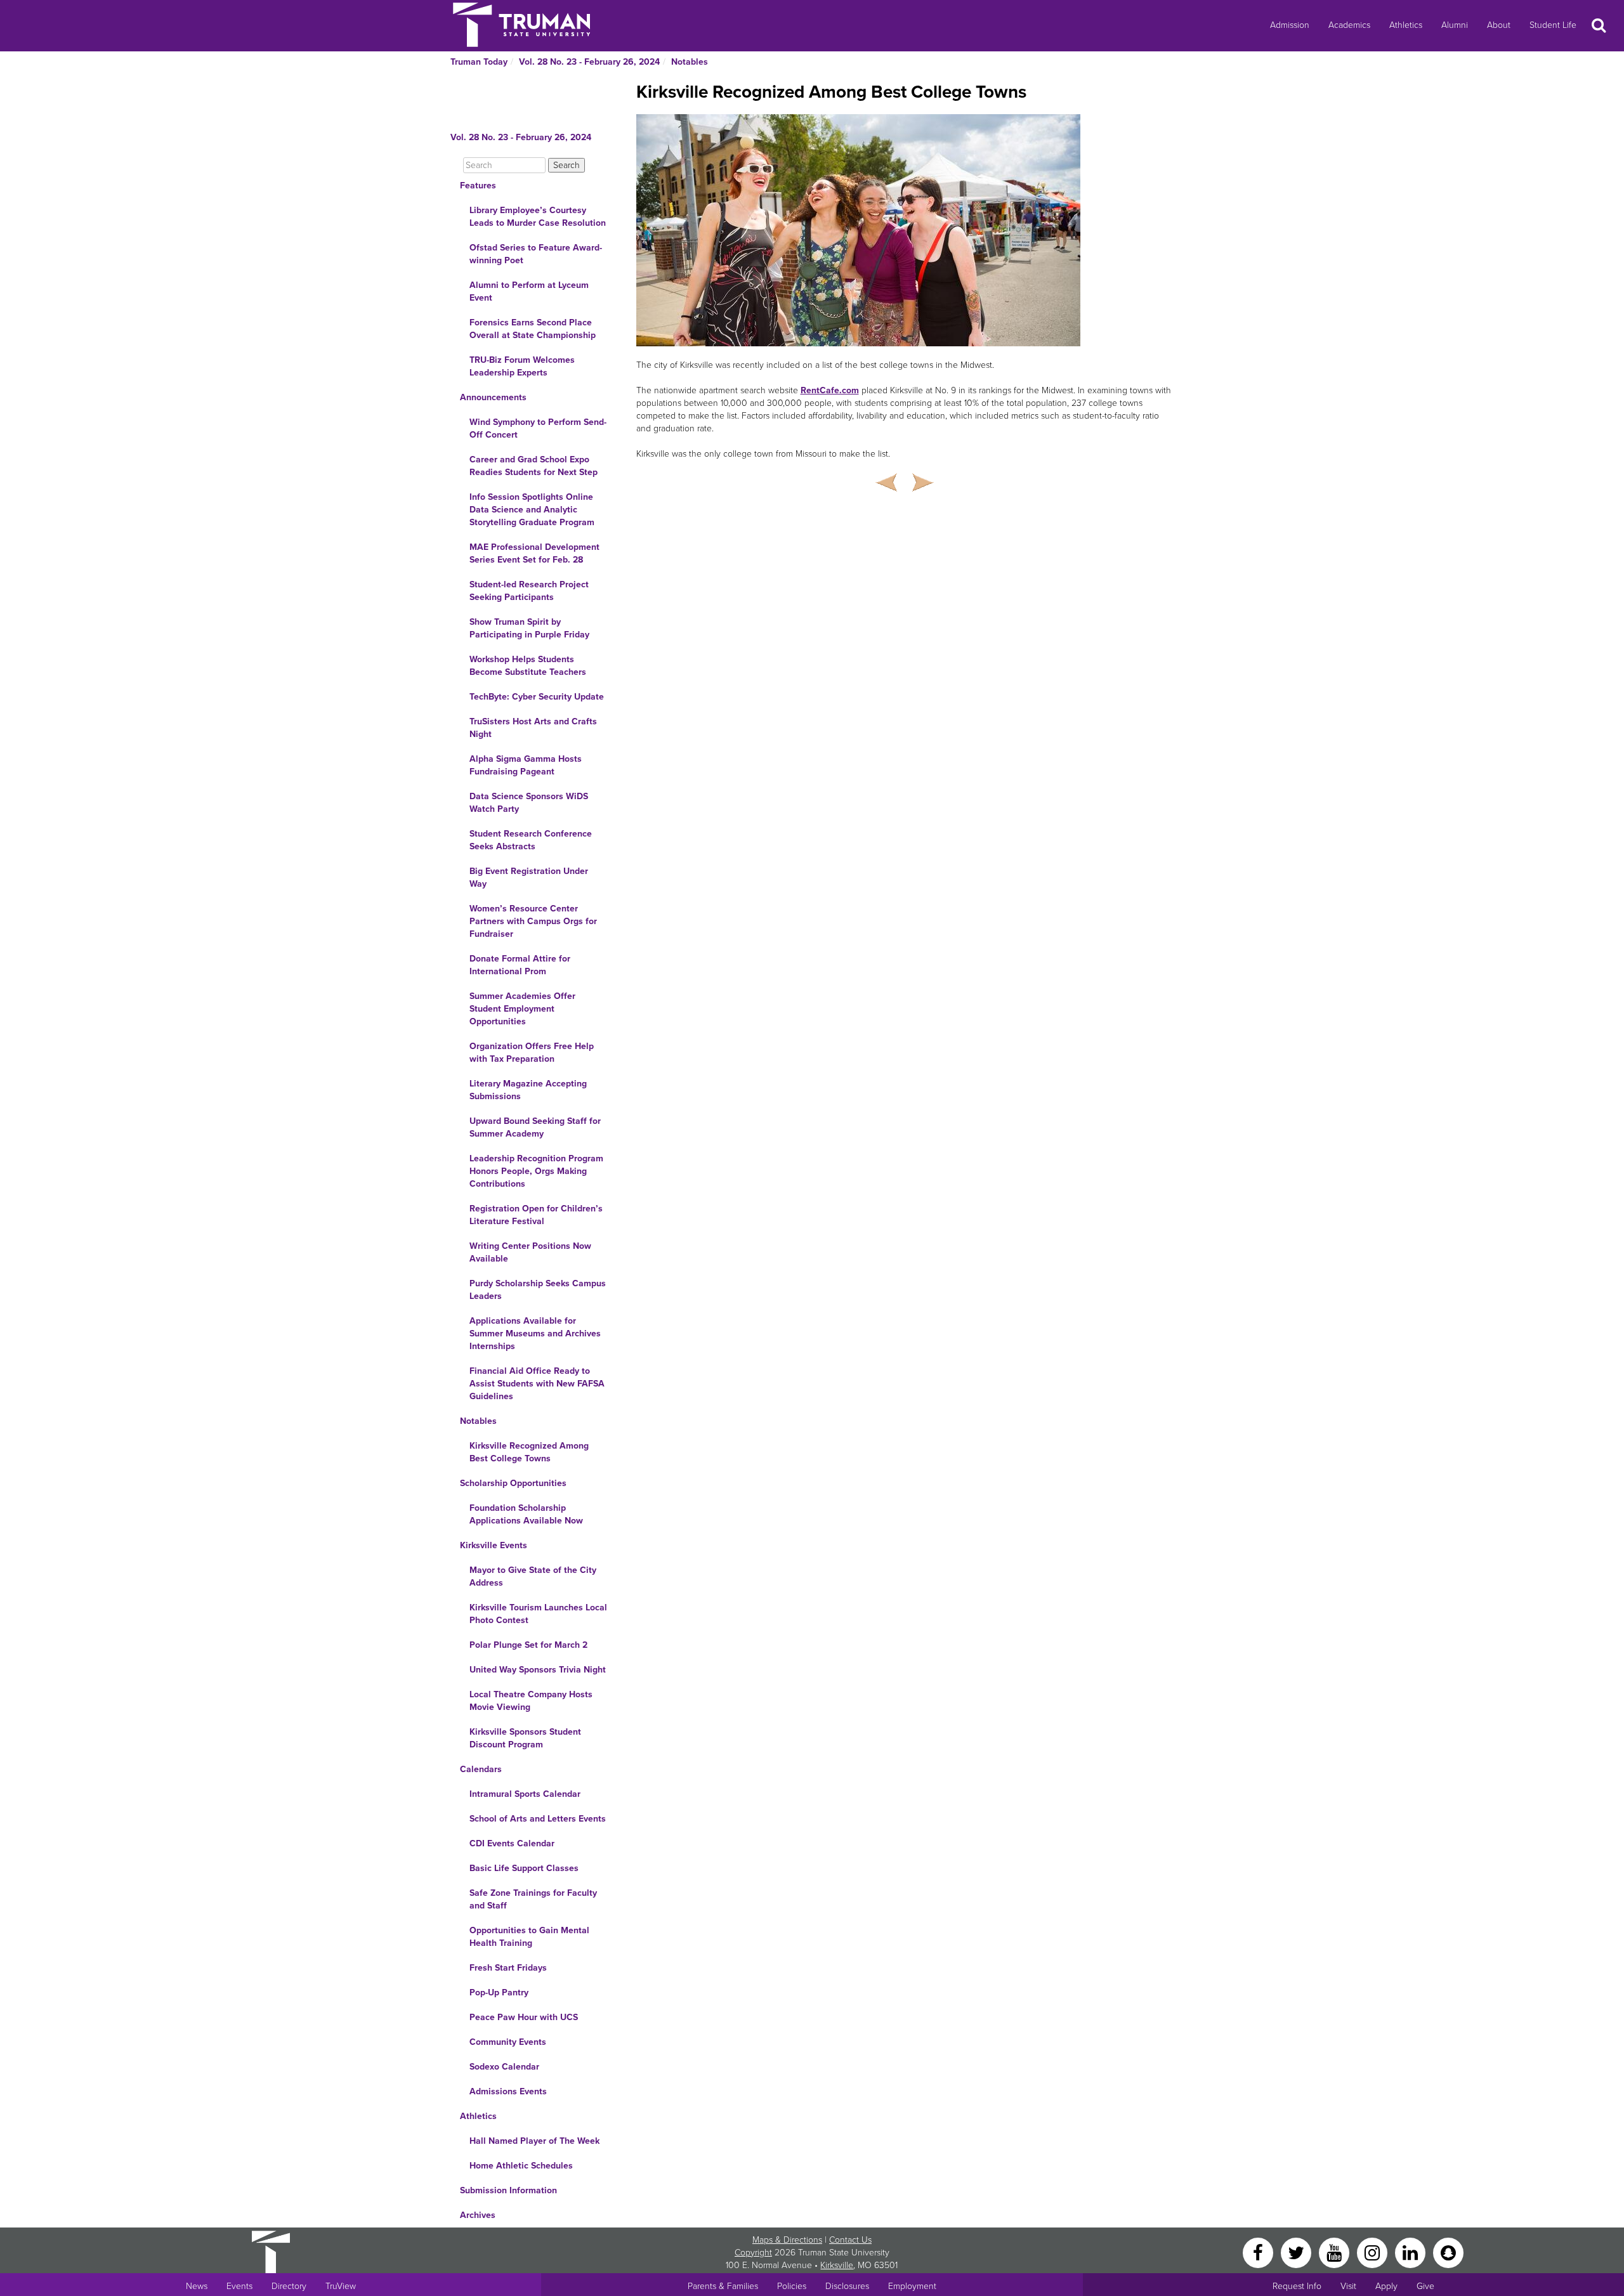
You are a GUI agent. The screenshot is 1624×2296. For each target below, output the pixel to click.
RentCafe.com (830, 390)
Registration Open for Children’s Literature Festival (536, 1215)
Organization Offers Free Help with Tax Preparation (532, 1053)
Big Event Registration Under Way (529, 877)
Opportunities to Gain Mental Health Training (529, 1937)
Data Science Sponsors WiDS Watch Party (529, 803)
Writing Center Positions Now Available (530, 1252)
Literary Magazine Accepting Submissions (528, 1090)
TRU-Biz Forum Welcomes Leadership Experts (522, 366)
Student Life (1553, 25)
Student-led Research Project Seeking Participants (529, 591)
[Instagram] (1373, 2252)
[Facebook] (1259, 2252)
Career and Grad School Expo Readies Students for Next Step (534, 466)
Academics (1349, 25)
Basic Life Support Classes (524, 1868)
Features (478, 186)
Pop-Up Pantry (499, 1993)
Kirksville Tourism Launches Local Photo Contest (538, 1614)
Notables (690, 62)
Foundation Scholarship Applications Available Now (526, 1514)
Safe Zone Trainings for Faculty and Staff (533, 1899)
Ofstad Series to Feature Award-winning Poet (536, 254)
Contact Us (850, 2240)
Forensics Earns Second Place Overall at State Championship (533, 329)
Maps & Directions (787, 2240)
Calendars (481, 1769)
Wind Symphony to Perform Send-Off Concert (538, 428)
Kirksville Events (494, 1545)
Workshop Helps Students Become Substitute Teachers (528, 666)
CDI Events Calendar (512, 1843)
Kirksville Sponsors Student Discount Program (525, 1738)
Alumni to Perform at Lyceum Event (529, 291)
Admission (1290, 25)
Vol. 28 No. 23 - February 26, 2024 (589, 62)
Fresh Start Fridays (508, 1968)
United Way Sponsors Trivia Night (538, 1670)
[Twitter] (1297, 2252)
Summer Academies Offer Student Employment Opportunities (522, 1009)
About (1499, 25)
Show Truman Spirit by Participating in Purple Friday (529, 628)
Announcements (493, 397)
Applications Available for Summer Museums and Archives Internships (535, 1334)
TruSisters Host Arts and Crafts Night (533, 728)
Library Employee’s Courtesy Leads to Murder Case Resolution (538, 217)
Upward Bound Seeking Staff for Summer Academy (535, 1127)
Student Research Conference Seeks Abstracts (531, 840)
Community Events (508, 2042)
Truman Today (479, 62)
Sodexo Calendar (504, 2067)
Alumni (1455, 25)
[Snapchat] (1448, 2252)
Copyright (753, 2253)
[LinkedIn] (1411, 2252)
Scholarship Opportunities (513, 1483)
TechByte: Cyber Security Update (537, 697)
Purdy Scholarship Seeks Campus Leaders (538, 1290)
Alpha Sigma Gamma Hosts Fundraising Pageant (526, 765)
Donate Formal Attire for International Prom (520, 965)
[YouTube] (1335, 2252)
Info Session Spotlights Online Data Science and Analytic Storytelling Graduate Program (532, 510)
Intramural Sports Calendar (525, 1794)
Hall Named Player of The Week (534, 2141)
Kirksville (837, 2265)
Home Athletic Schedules (521, 2166)
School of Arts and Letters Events (538, 1819)
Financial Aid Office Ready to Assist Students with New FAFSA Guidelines (537, 1384)
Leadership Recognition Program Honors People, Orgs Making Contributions (536, 1171)
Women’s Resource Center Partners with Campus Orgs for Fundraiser (533, 921)
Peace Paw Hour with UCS (524, 2017)
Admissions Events (508, 2091)
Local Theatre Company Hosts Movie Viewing (531, 1701)
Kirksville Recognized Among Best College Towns (529, 1452)
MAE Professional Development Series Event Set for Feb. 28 (534, 553)
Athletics (1406, 25)
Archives (478, 2215)
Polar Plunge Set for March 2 (528, 1645)
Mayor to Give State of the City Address (533, 1576)
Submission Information (508, 2190)
